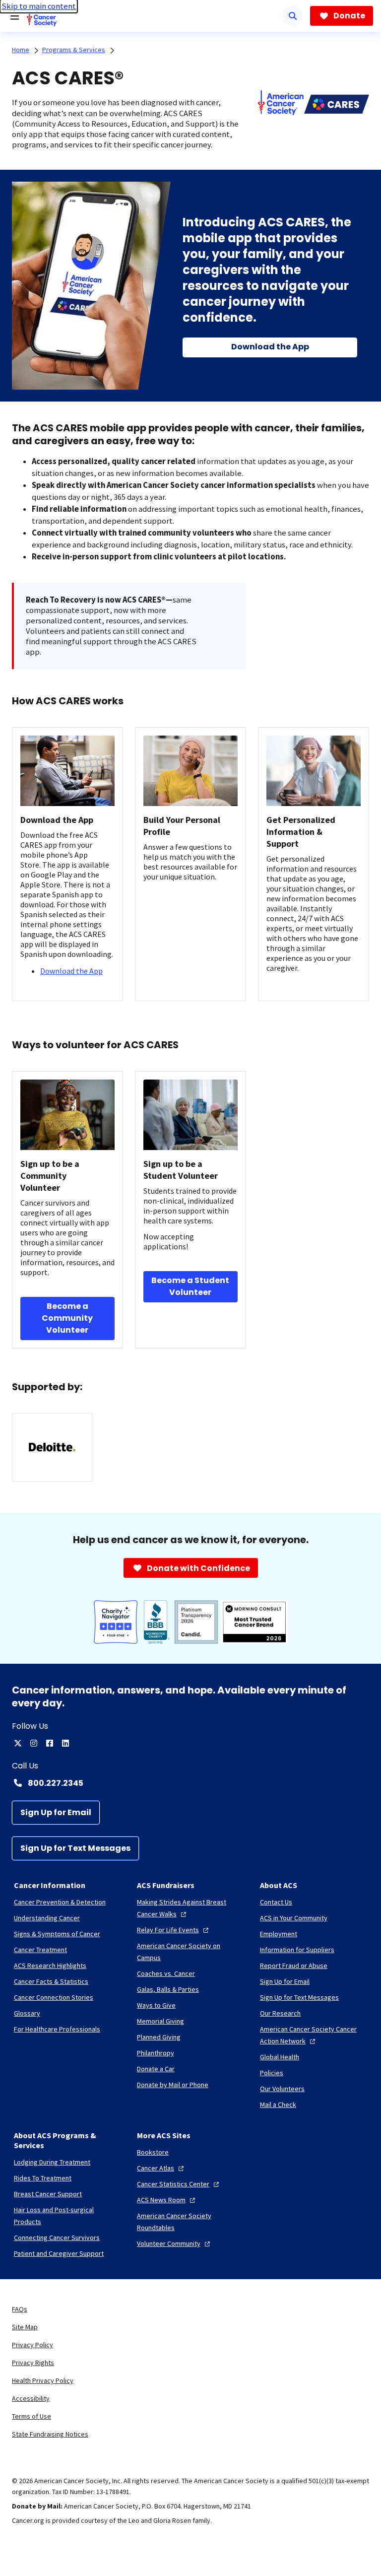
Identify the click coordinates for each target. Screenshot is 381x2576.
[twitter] (18, 1743)
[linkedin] (65, 1743)
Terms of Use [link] (32, 2416)
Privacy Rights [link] (33, 2363)
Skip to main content (39, 6)
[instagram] (34, 1743)
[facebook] (50, 1743)
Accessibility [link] (31, 2398)
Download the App (71, 971)
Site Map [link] (25, 2327)
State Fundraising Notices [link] (50, 2434)
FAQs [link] (20, 2309)
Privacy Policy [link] (32, 2345)
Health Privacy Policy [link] (43, 2380)
